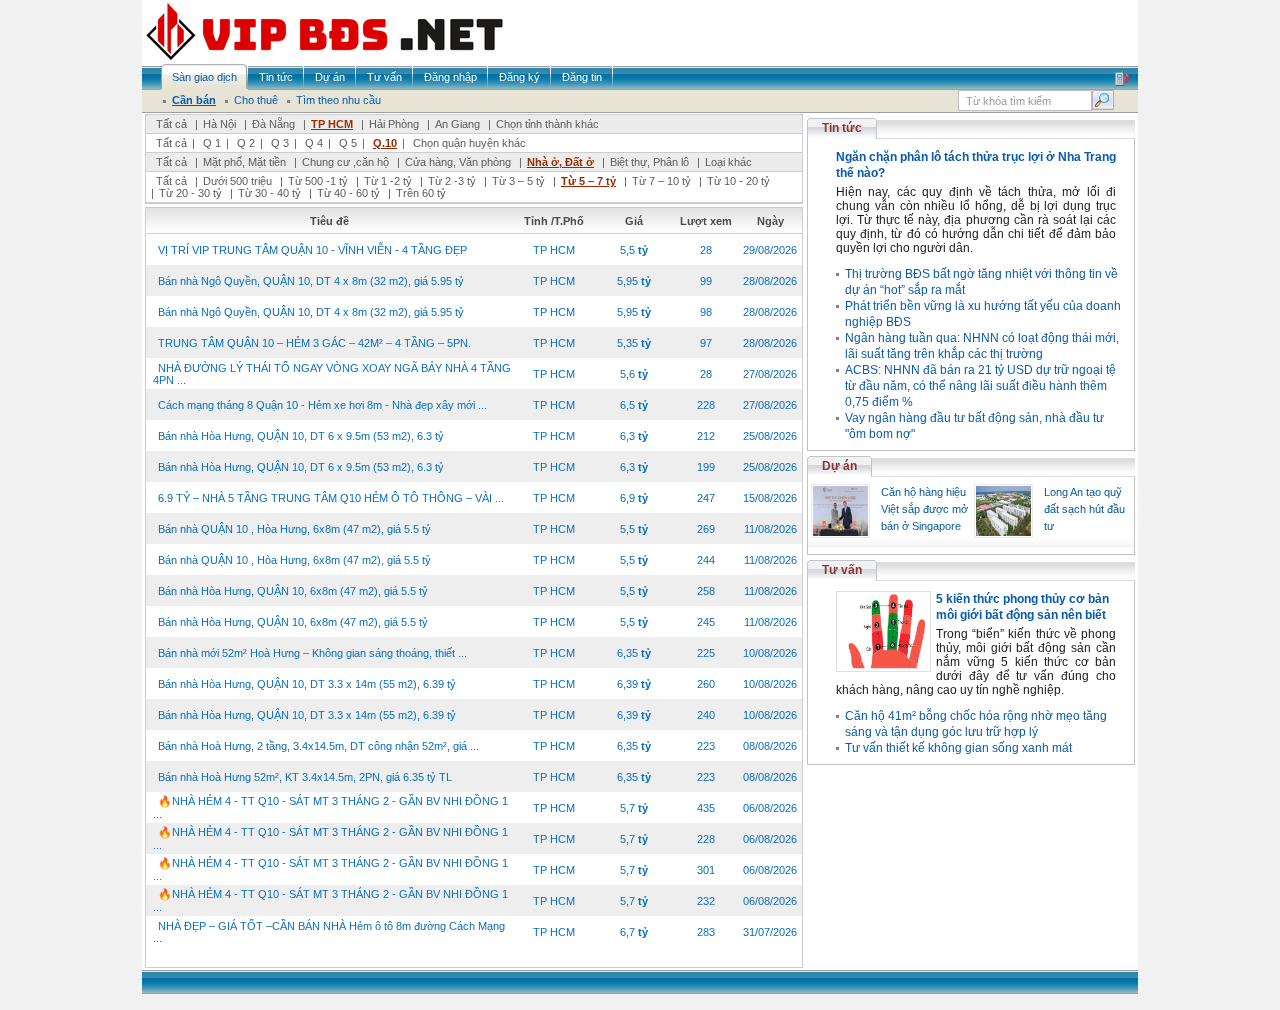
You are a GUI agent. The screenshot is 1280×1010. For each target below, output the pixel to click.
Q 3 (280, 143)
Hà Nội (219, 124)
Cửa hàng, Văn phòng (458, 162)
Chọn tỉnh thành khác (547, 124)
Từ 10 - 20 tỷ (738, 181)
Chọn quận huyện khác (469, 143)
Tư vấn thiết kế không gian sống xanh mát (958, 748)
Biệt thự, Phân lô (649, 162)
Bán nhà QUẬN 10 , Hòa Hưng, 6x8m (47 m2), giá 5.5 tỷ (294, 529)
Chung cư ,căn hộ (345, 162)
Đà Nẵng (273, 124)
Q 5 (348, 143)
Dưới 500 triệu (237, 181)
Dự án (839, 466)
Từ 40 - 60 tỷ (348, 193)
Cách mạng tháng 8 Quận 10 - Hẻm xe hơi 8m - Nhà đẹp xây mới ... (322, 405)
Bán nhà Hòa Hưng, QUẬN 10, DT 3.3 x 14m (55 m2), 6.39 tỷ (307, 684)
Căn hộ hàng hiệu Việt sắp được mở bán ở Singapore (924, 509)
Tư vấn (842, 570)
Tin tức (842, 128)
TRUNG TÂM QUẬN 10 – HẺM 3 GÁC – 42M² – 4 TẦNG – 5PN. (314, 343)
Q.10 (385, 143)
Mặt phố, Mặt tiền (244, 162)
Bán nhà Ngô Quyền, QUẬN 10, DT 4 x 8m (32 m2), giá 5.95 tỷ (311, 281)
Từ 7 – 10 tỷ (661, 181)
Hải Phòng (394, 124)
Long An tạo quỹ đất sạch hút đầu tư (1084, 509)
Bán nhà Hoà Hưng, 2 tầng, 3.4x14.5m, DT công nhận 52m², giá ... (318, 746)
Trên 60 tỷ (421, 193)
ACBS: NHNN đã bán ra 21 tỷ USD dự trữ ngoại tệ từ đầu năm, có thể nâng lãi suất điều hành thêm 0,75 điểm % (980, 386)
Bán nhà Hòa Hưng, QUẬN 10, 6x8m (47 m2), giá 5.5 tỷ (293, 591)
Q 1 (212, 143)
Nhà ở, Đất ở (560, 162)
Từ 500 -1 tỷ (318, 181)
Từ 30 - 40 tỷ (269, 193)
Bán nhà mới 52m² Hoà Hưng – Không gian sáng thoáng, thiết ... (312, 653)
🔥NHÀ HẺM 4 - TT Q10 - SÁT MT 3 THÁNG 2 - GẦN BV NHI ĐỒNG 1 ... (330, 807)
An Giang (457, 124)
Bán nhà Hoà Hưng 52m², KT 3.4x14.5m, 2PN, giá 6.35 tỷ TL (305, 777)
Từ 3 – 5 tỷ (518, 181)
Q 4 (314, 143)
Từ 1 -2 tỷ (388, 181)
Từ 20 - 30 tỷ (190, 193)
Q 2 (246, 143)
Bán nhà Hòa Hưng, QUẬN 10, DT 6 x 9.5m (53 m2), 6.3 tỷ (301, 436)
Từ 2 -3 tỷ (452, 181)
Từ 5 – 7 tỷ (588, 181)
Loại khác (728, 162)
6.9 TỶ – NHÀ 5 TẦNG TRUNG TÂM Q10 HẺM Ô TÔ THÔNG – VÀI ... (331, 498)
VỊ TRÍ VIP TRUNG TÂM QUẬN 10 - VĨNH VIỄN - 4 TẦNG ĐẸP (312, 250)
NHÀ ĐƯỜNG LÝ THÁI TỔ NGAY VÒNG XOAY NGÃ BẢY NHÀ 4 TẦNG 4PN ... (332, 374)
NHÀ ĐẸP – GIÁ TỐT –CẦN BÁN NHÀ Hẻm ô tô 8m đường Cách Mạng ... (329, 932)
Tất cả (171, 124)
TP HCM (332, 124)
